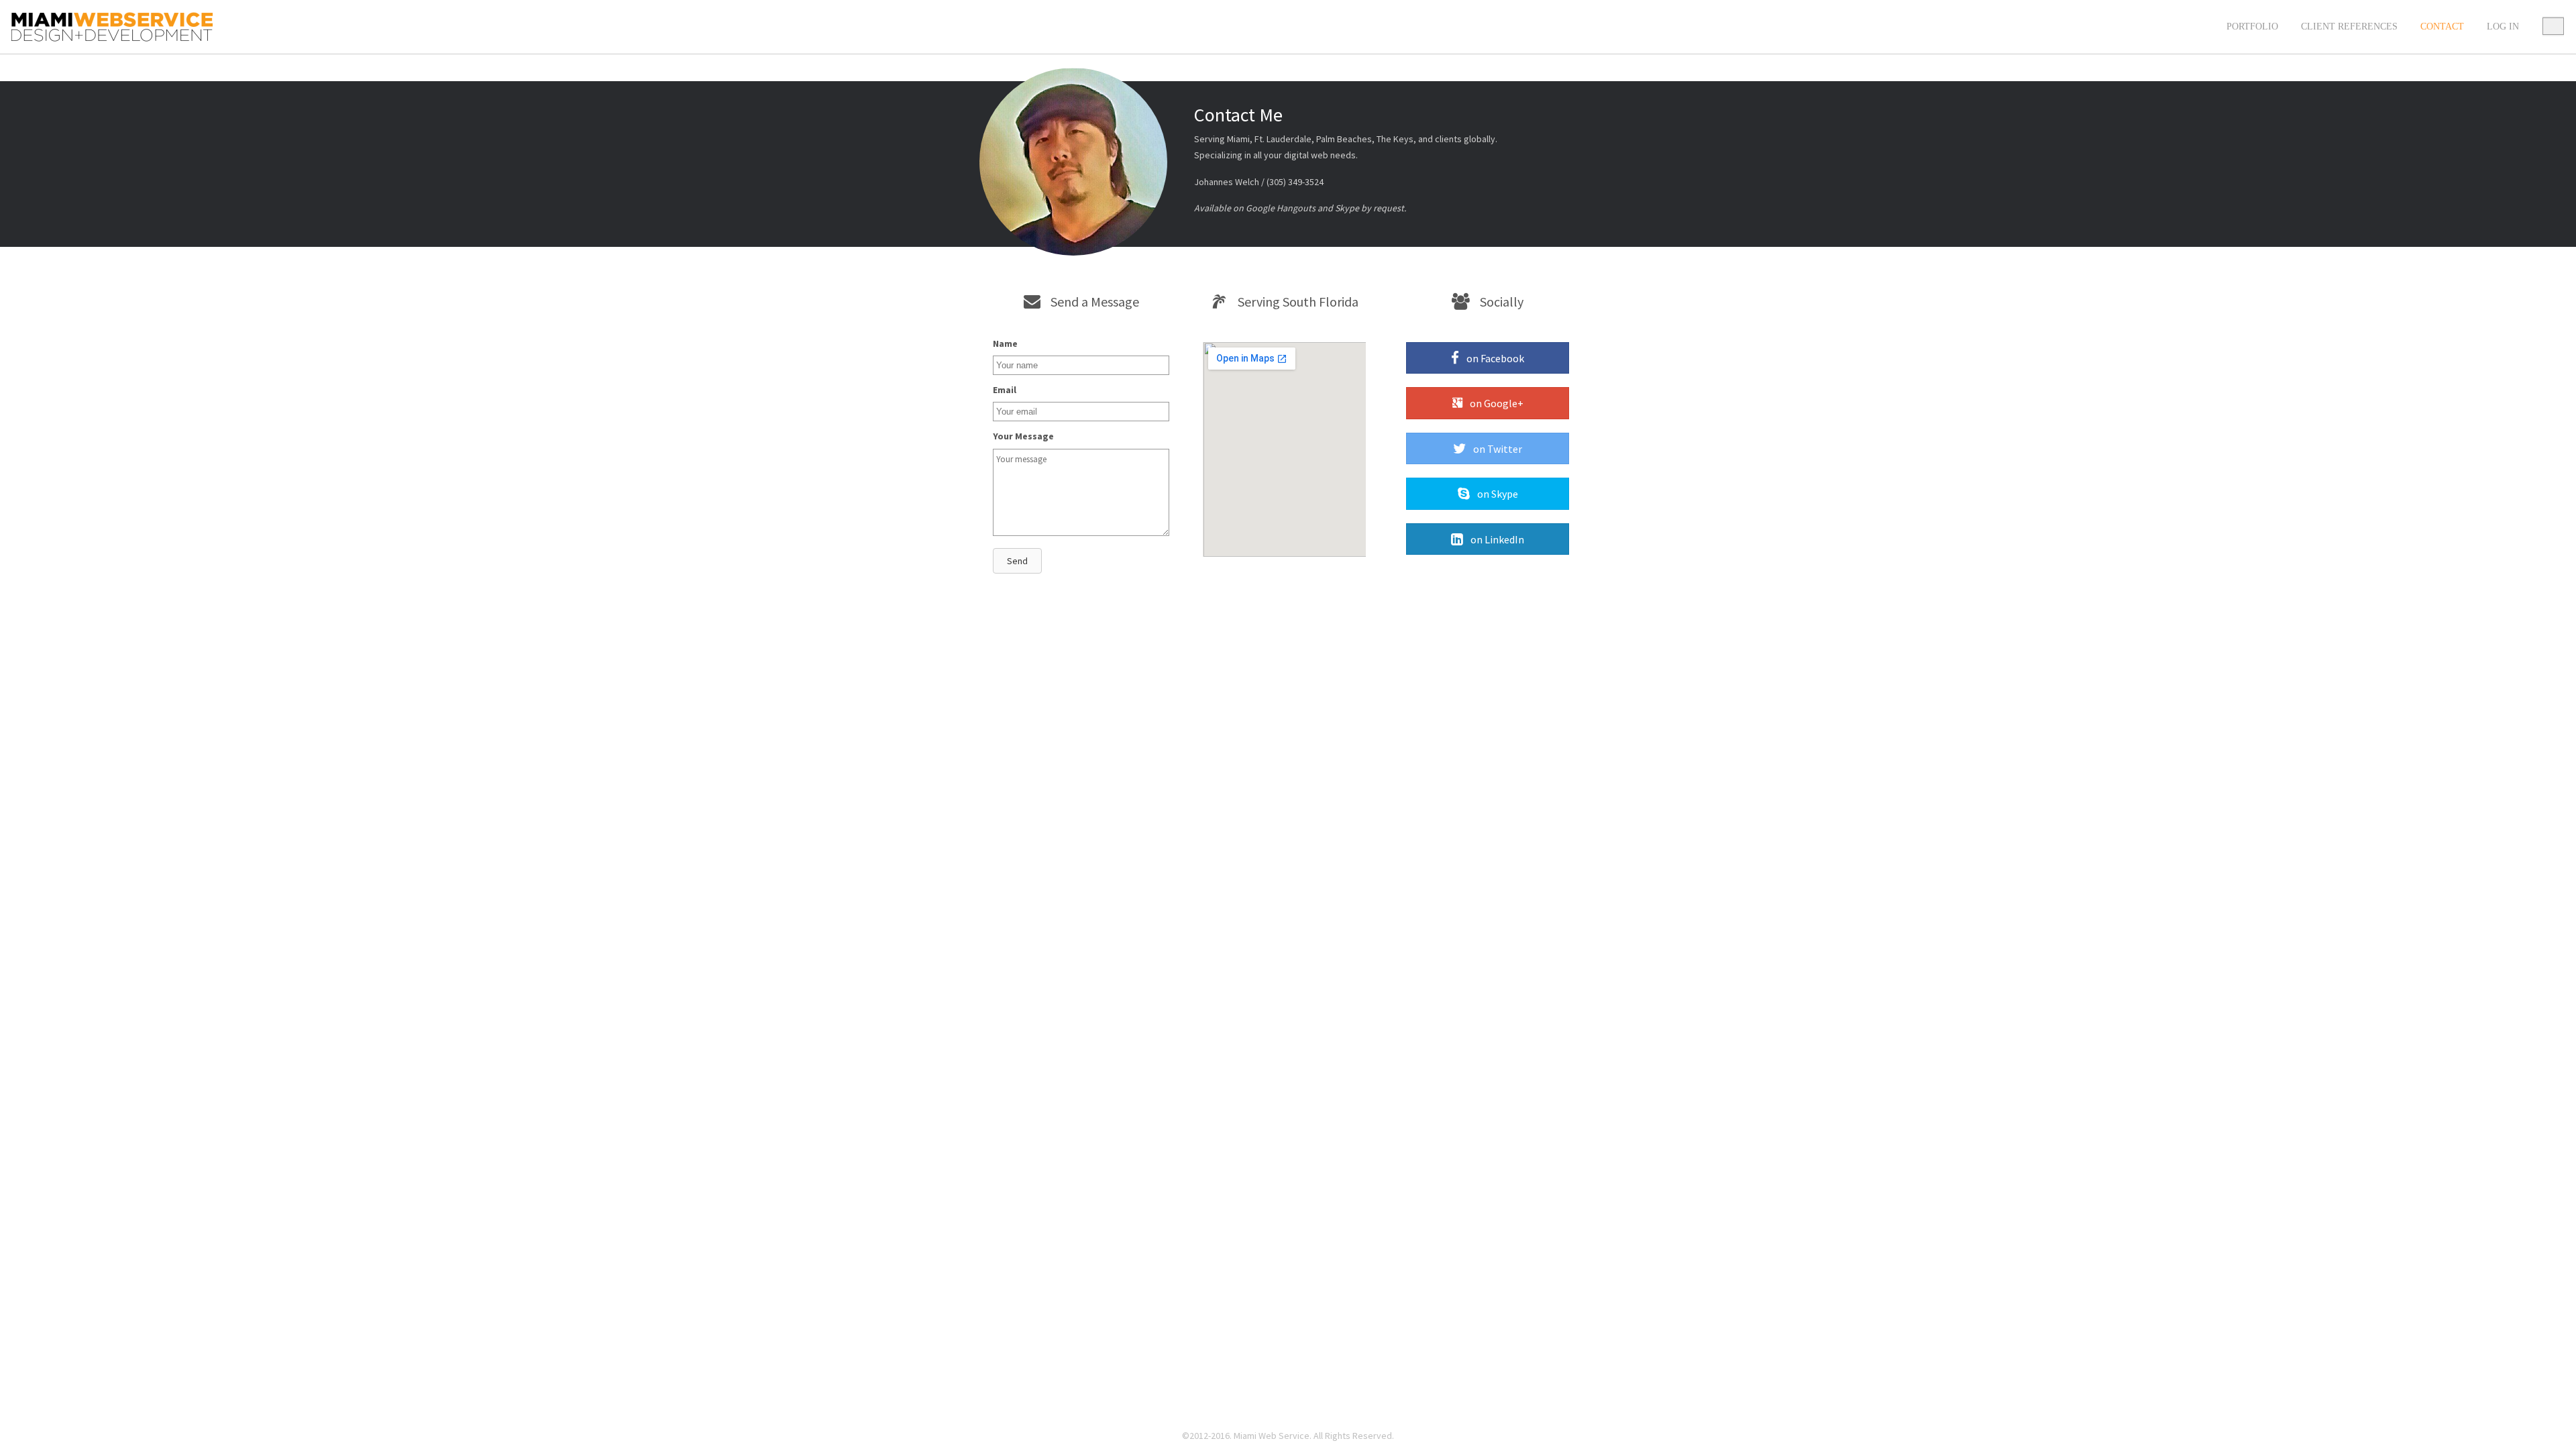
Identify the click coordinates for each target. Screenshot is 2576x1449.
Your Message (1023, 436)
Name (1005, 343)
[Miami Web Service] (112, 27)
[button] (1017, 561)
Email (1005, 390)
